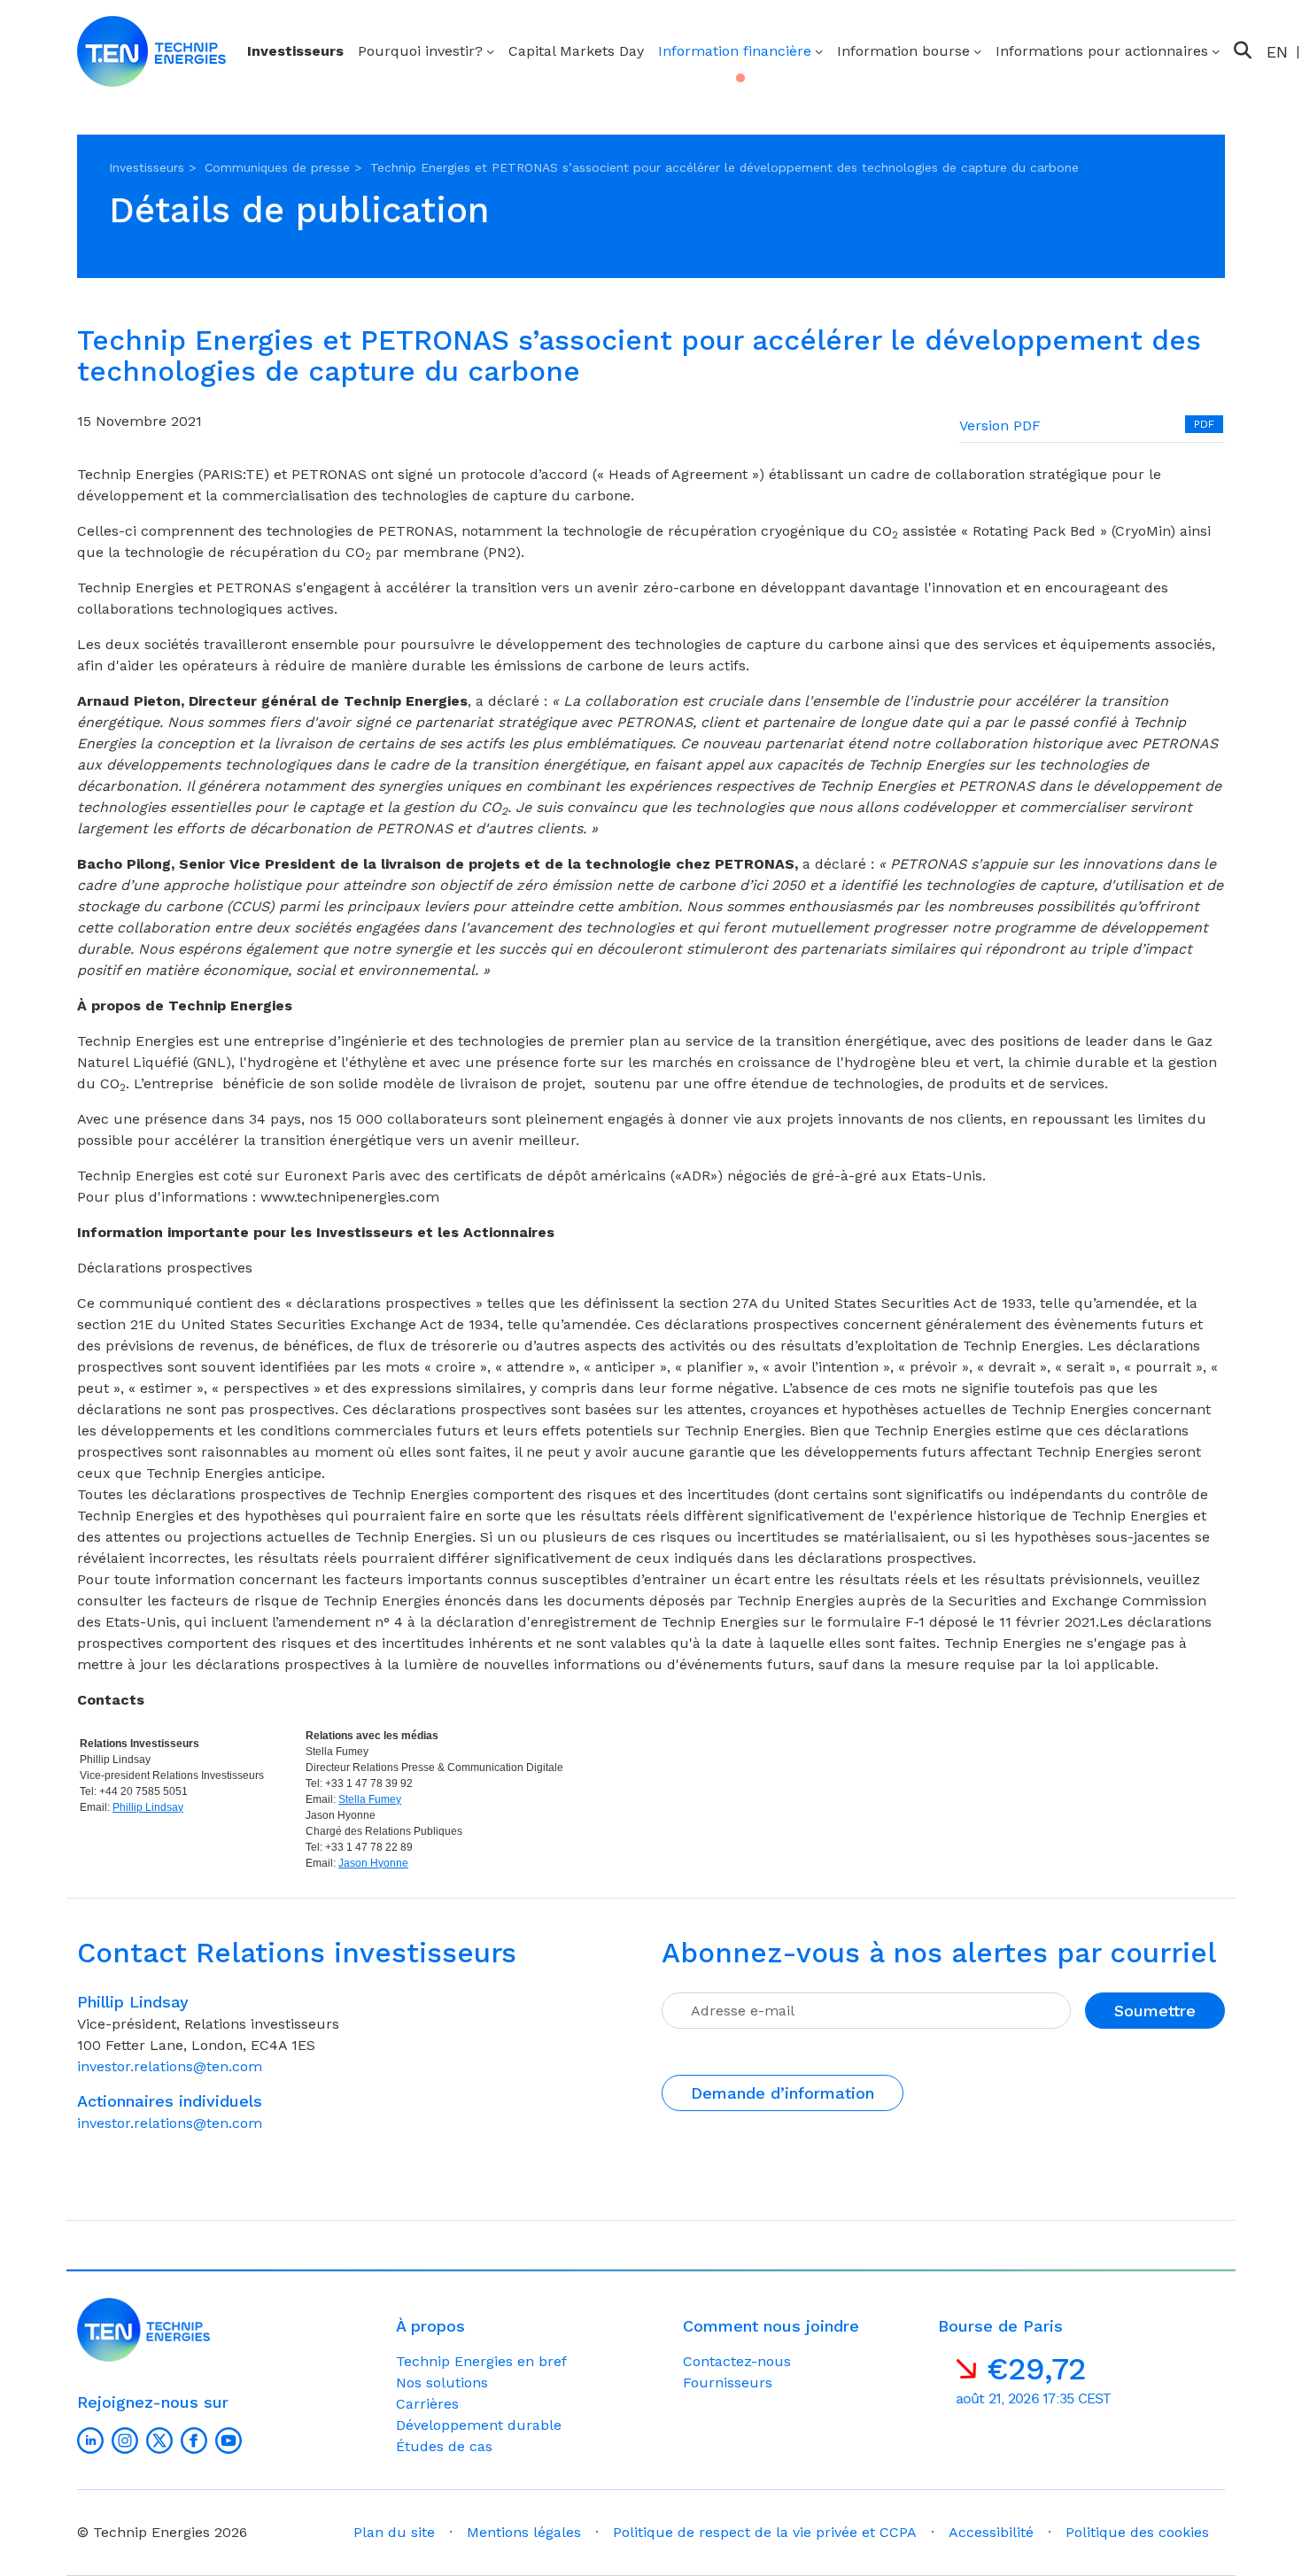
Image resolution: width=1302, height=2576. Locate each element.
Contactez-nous (737, 2361)
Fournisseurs (728, 2383)
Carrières (427, 2404)
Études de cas (444, 2446)
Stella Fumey (370, 1799)
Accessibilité (991, 2532)
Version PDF (1000, 425)
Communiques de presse (277, 167)
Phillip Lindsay (148, 1807)
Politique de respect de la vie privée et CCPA (765, 2532)
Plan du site (394, 2532)
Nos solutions (442, 2383)
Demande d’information (783, 2093)
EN (1277, 52)
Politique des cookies (1137, 2532)
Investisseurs (295, 51)
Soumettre (1155, 2011)
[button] (1243, 50)
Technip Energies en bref (481, 2361)
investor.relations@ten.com (170, 2066)
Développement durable (479, 2425)
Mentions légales (524, 2532)
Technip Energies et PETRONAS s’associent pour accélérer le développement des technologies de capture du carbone (725, 167)
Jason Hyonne (373, 1863)
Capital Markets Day (576, 51)
